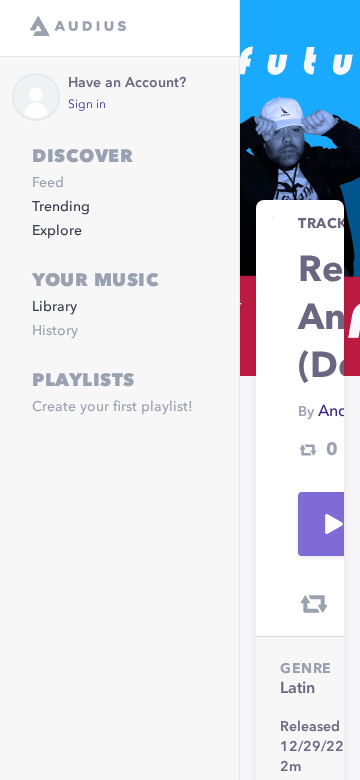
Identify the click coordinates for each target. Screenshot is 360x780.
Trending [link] (61, 207)
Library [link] (54, 307)
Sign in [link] (87, 105)
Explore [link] (57, 231)
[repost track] (314, 604)
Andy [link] (337, 412)
